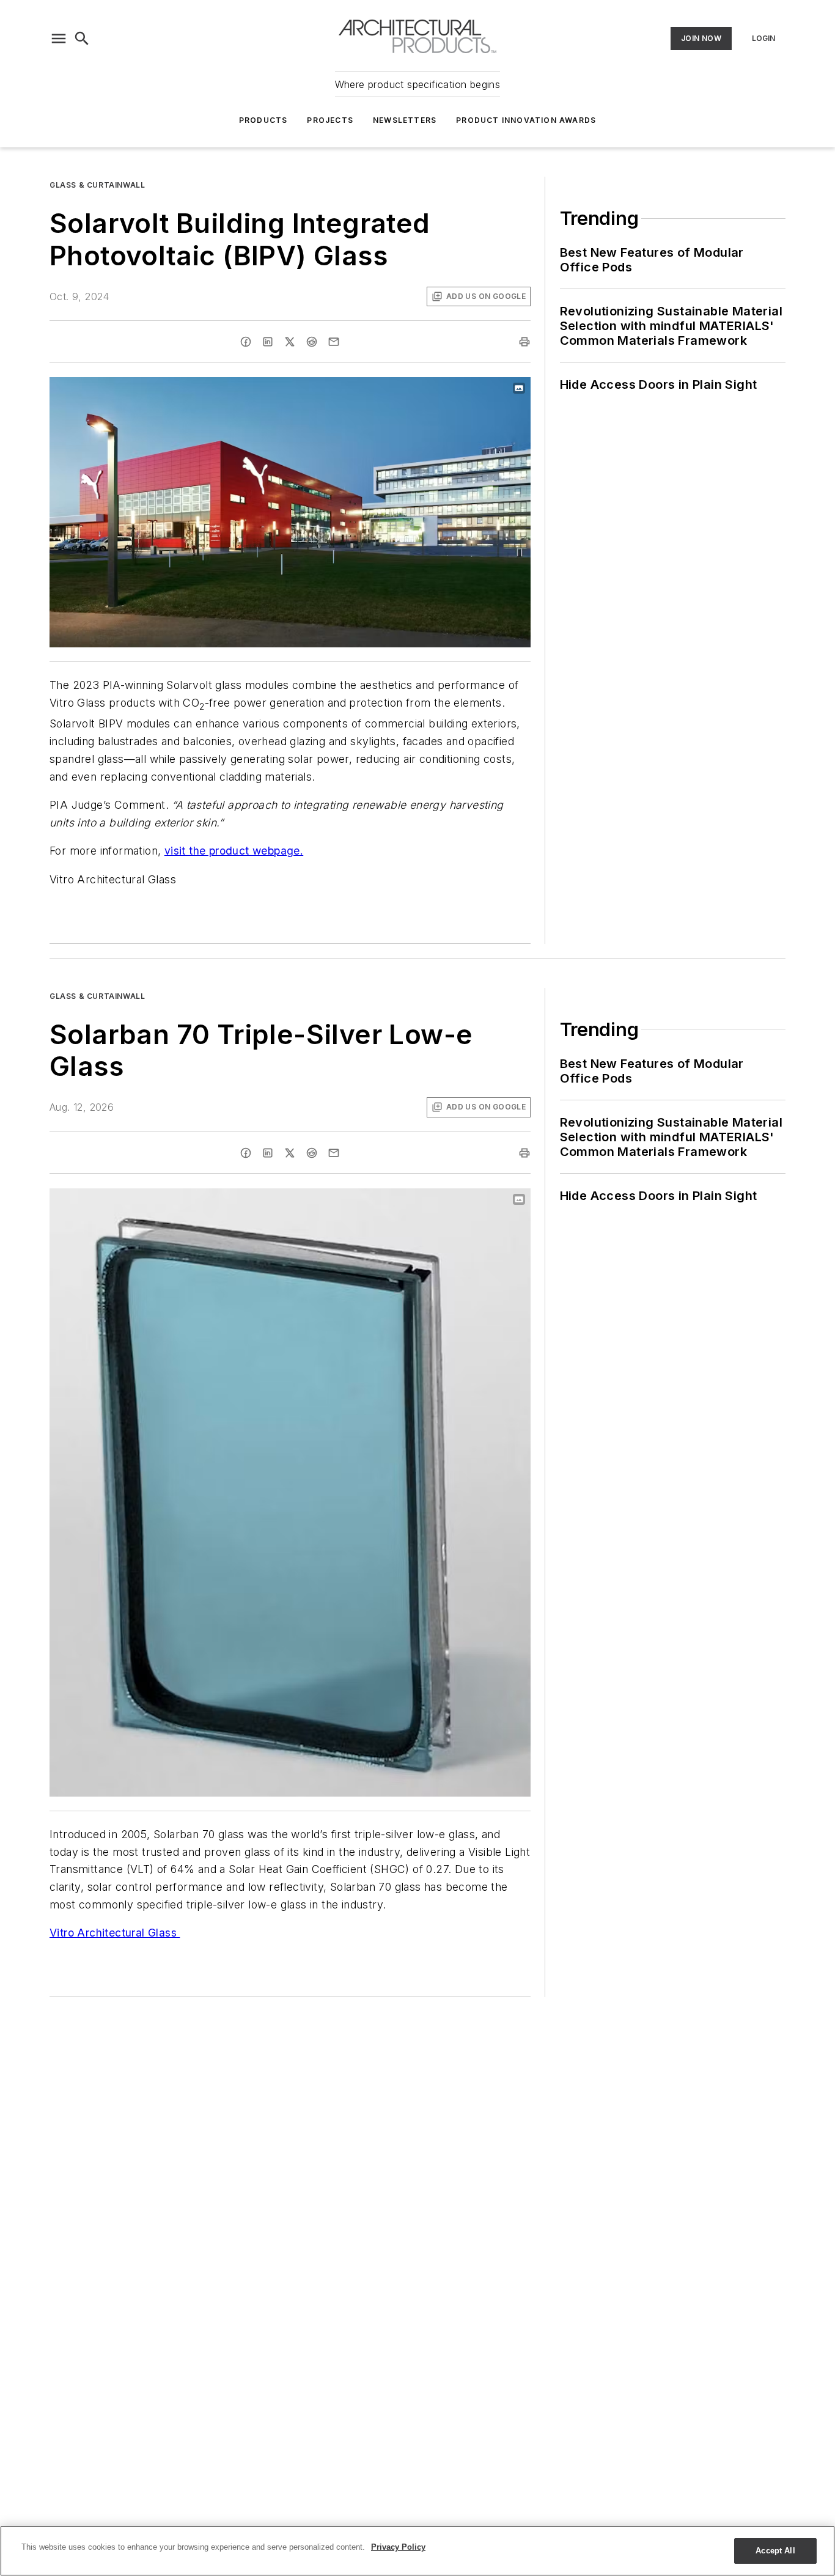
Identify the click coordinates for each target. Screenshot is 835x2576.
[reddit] (312, 342)
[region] (417, 2551)
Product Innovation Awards (526, 120)
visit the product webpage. (234, 851)
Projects (330, 120)
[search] (82, 39)
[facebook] (246, 342)
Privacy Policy (398, 2547)
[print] (524, 342)
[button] (59, 39)
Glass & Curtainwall (97, 185)
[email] (334, 342)
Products (263, 120)
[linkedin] (268, 342)
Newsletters (405, 120)
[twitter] (290, 342)
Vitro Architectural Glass (115, 1933)
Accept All (775, 2551)
